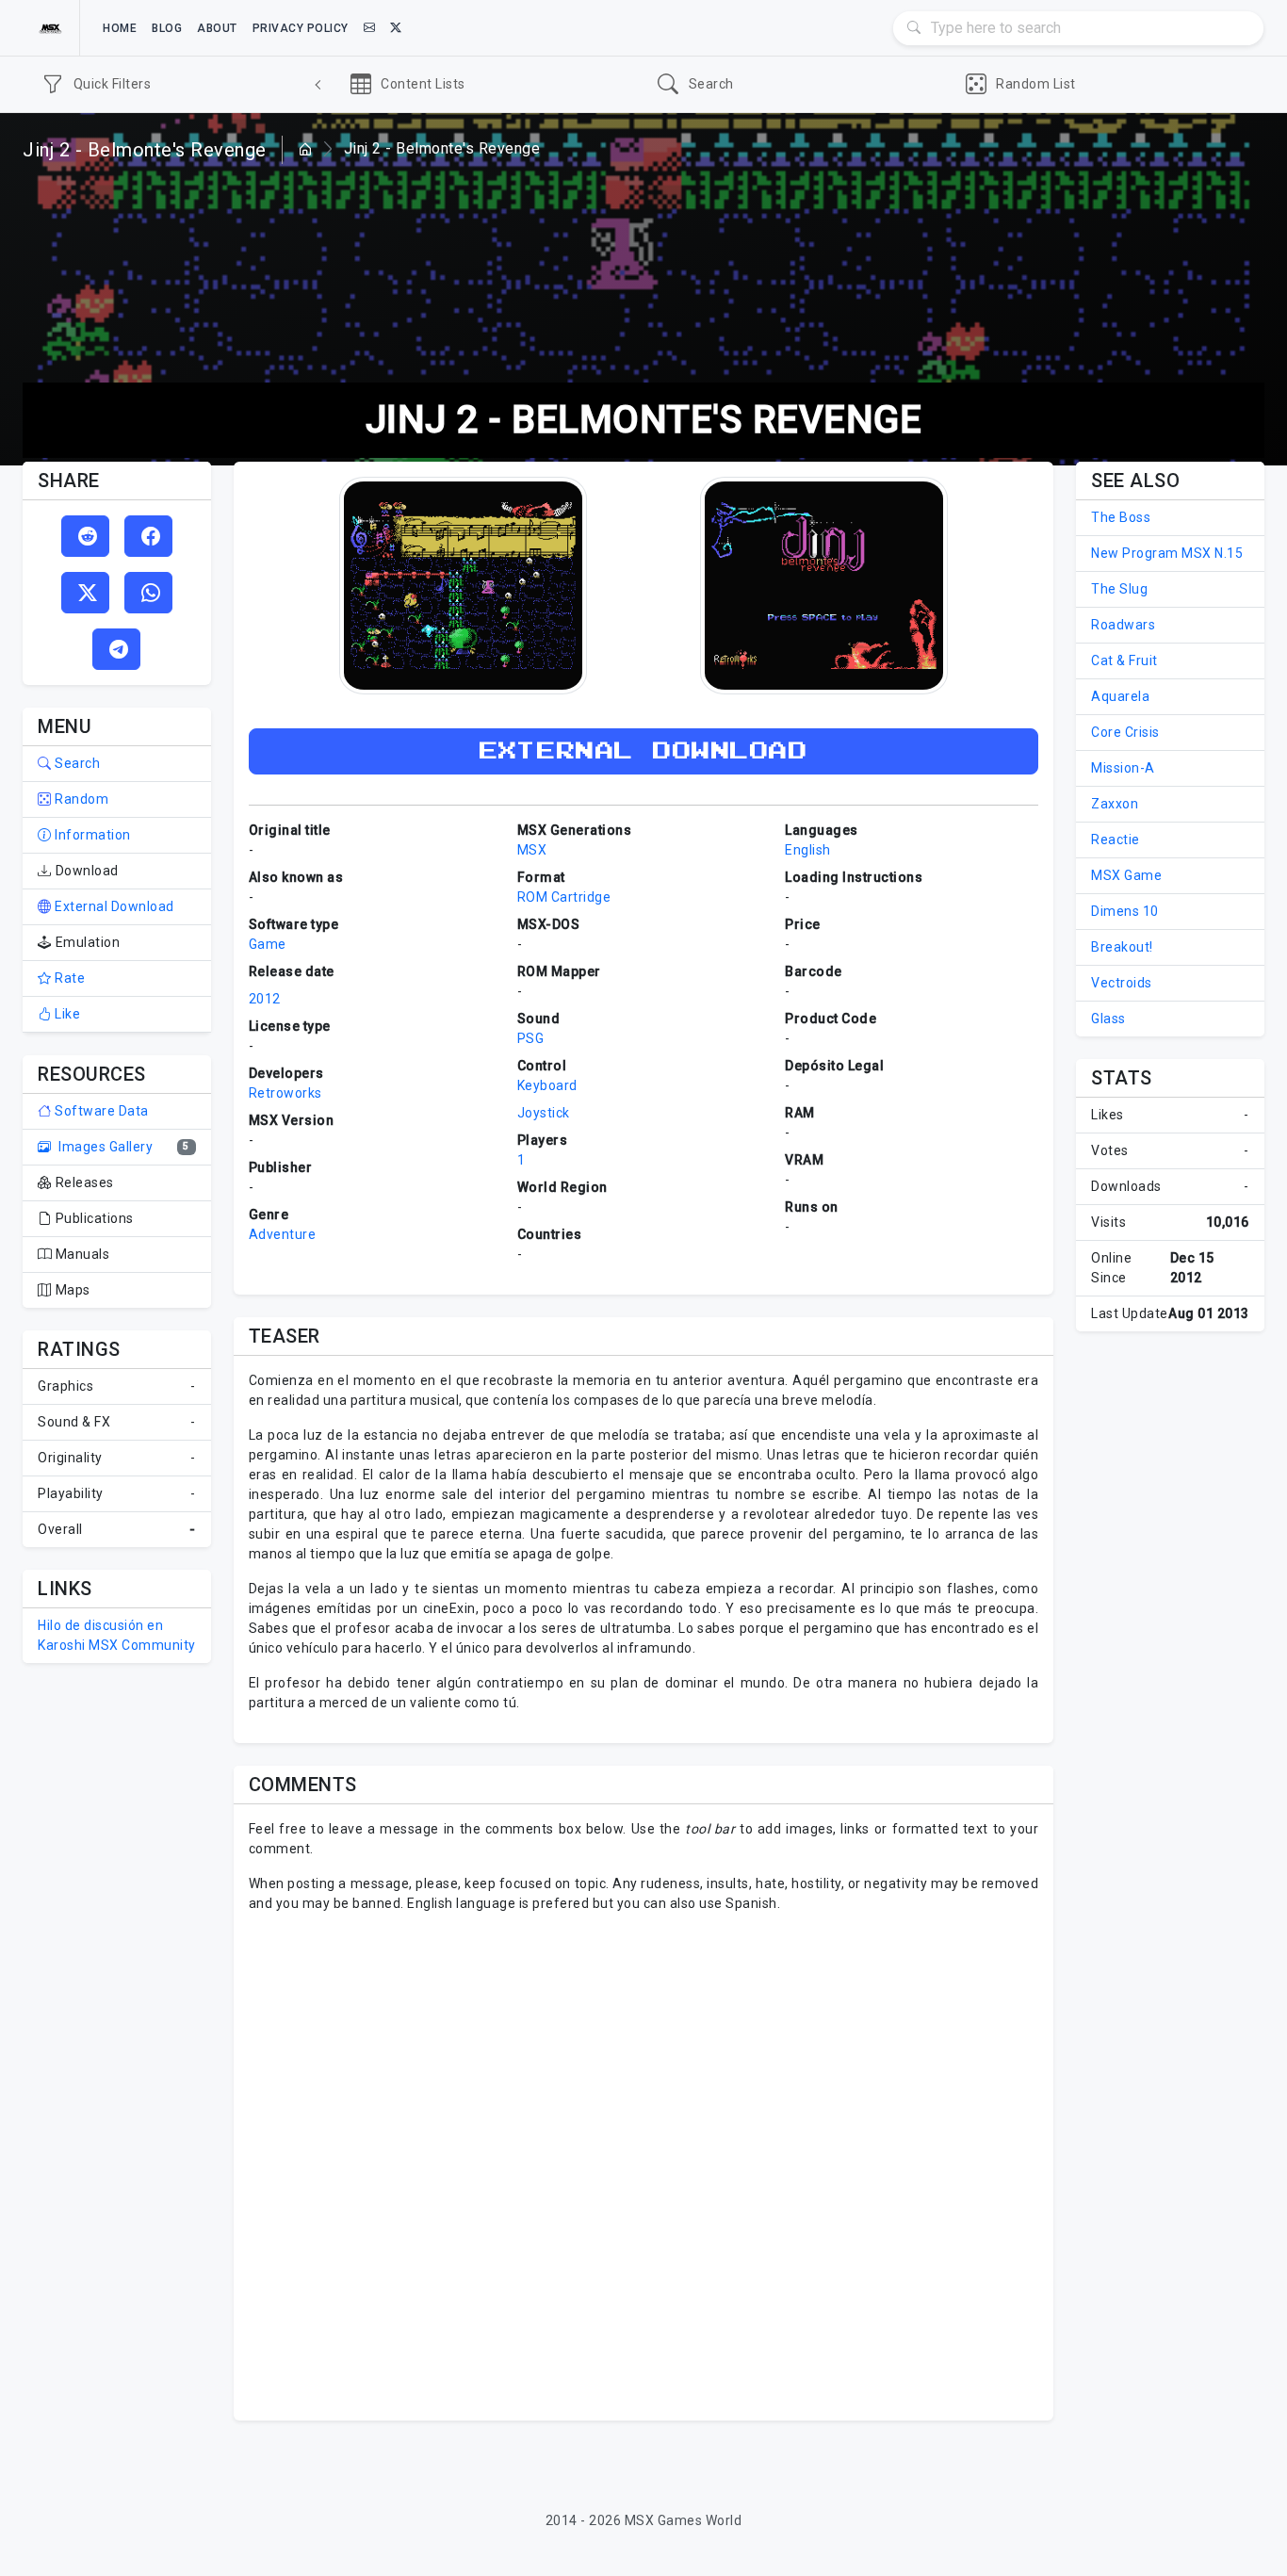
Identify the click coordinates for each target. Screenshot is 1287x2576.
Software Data (100, 1111)
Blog (167, 28)
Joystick (544, 1113)
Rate (68, 978)
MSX (532, 850)
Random (80, 799)
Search (76, 763)
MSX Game (1126, 875)
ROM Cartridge (564, 897)
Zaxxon (1115, 804)
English (808, 850)
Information (91, 835)
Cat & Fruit (1124, 660)
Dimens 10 (1125, 911)
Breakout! (1122, 947)
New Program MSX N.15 (1167, 553)
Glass (1108, 1019)
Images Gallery (104, 1147)
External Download (113, 906)
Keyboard (547, 1085)
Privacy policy (301, 28)
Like (66, 1014)
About (217, 28)
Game (268, 944)
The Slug (1119, 589)
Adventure (283, 1234)
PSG (531, 1038)
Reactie (1116, 840)
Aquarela (1120, 696)
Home (120, 28)
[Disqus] (644, 2164)
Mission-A (1123, 768)
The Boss (1121, 517)
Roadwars (1123, 625)
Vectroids (1122, 983)
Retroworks (285, 1093)
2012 (265, 999)
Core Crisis (1125, 732)
